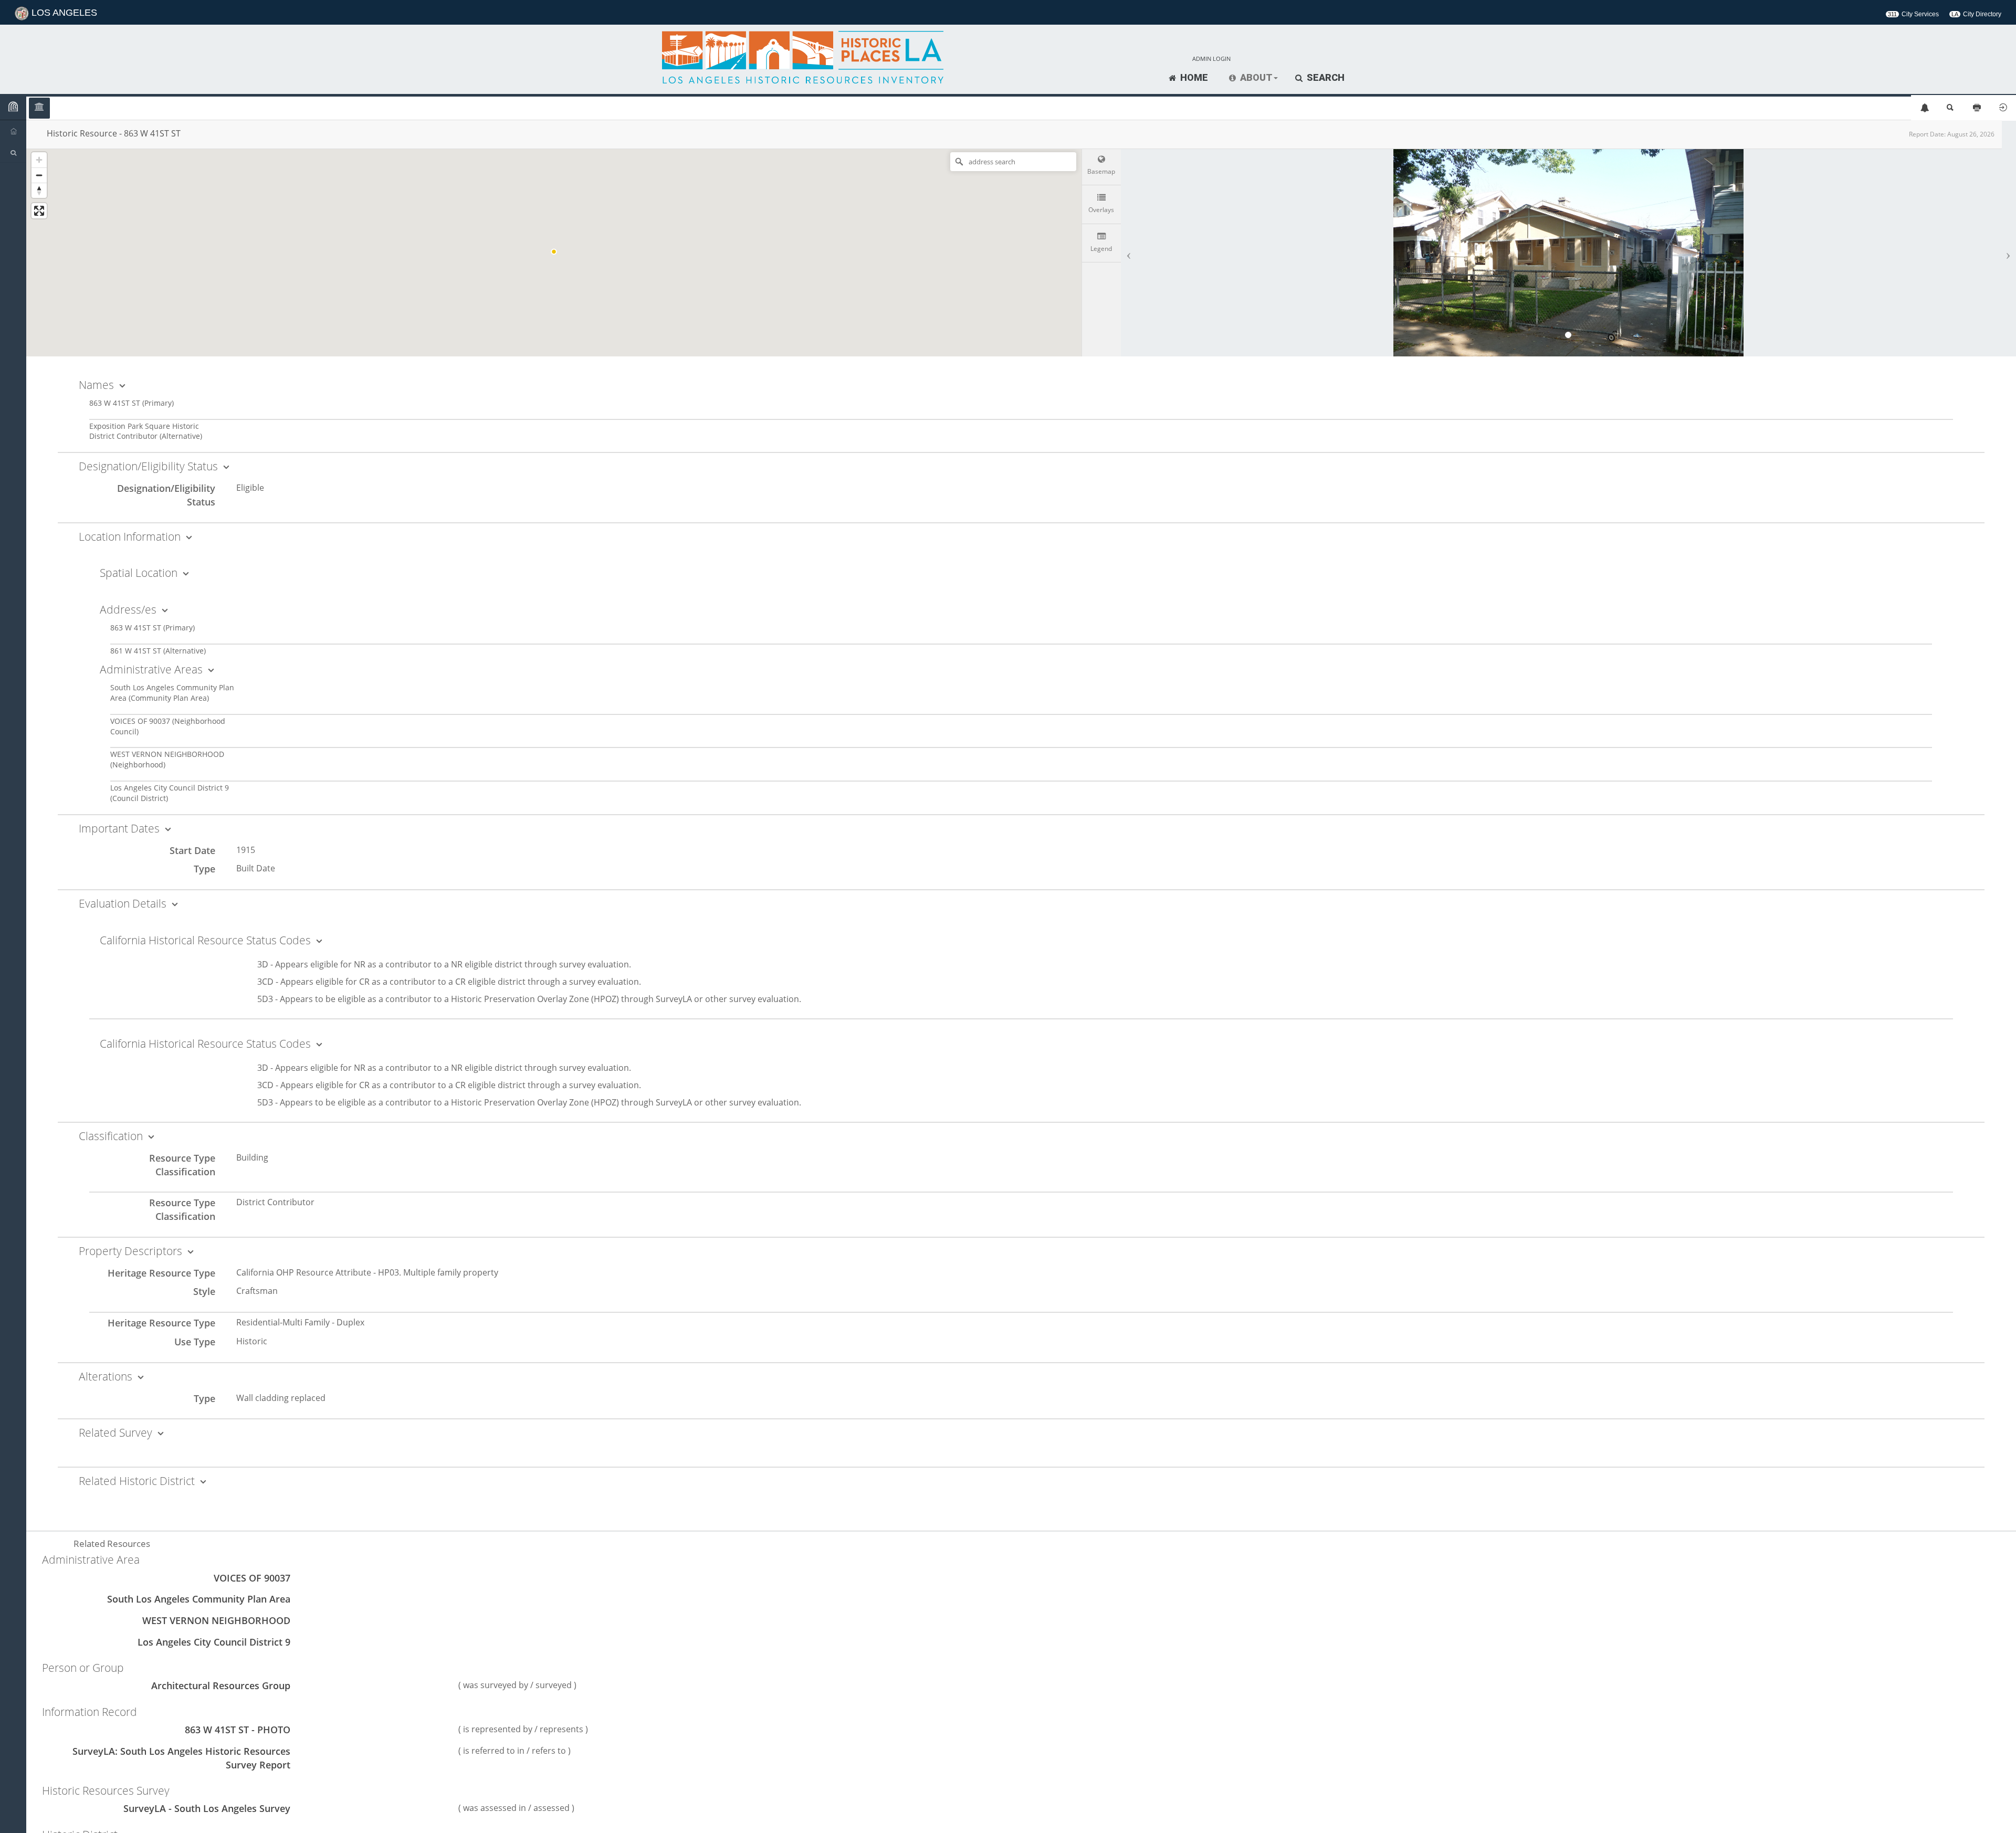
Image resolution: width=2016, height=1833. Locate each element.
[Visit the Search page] (1950, 108)
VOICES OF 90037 (252, 1578)
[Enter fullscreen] (39, 211)
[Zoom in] (39, 160)
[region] (554, 252)
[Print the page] (1977, 108)
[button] (1253, 78)
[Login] (2003, 108)
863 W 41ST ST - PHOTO (238, 1730)
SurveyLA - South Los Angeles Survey (207, 1808)
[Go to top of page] (1996, 1813)
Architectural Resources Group (221, 1685)
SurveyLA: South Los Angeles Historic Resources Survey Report (181, 1758)
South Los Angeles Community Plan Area (199, 1599)
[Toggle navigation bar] (13, 107)
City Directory (1976, 14)
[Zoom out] (39, 175)
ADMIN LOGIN (1211, 59)
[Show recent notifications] (1924, 108)
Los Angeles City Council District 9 (214, 1642)
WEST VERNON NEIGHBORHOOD (216, 1620)
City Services (1913, 14)
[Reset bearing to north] (39, 190)
